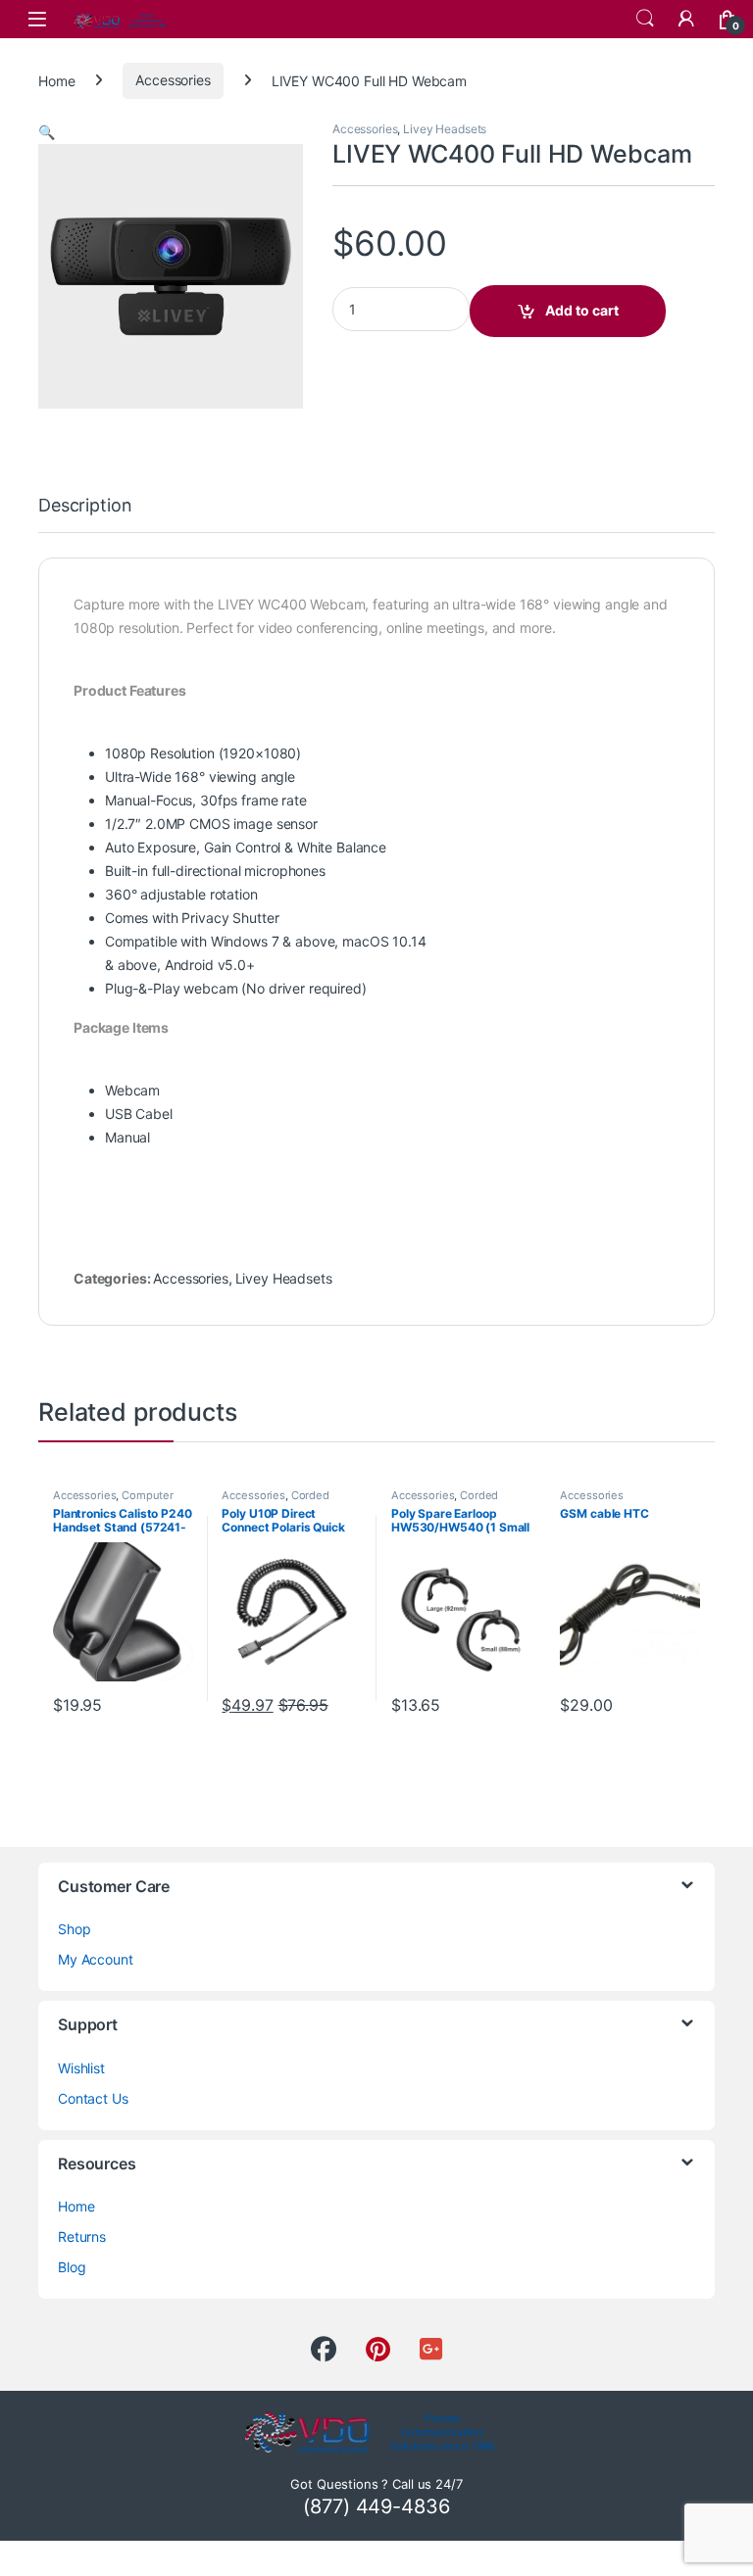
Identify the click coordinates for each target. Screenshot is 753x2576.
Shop (74, 1929)
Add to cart (582, 310)
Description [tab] (85, 506)
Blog (72, 2267)
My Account (96, 1959)
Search (645, 19)
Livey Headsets (445, 129)
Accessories (173, 80)
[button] (47, 132)
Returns (82, 2236)
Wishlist (81, 2068)
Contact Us (93, 2098)
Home (56, 80)
